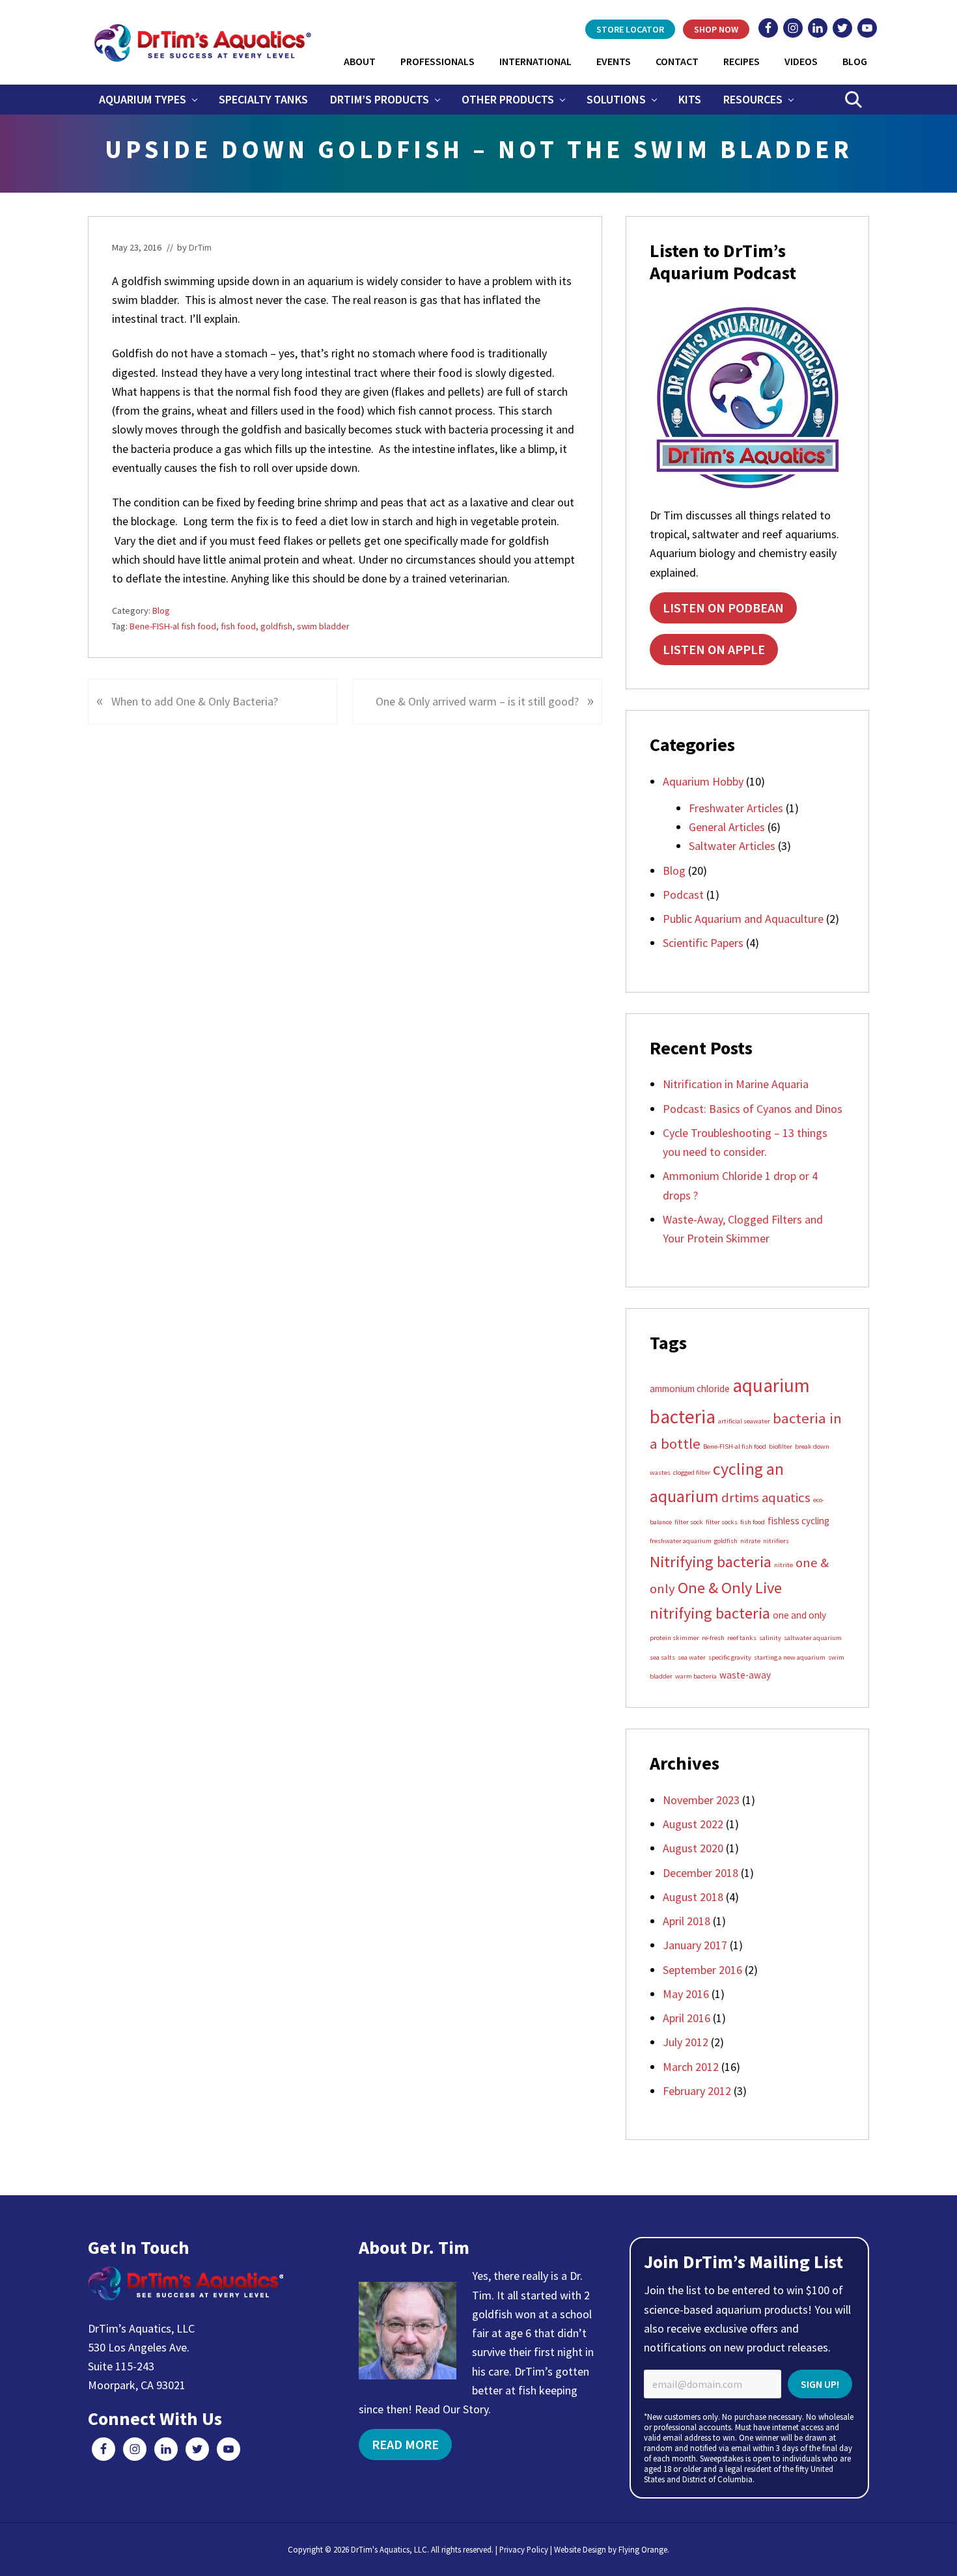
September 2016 (702, 1970)
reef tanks (742, 1638)
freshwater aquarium (681, 1541)
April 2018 (687, 1921)
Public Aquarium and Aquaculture (743, 919)
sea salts (662, 1657)
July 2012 (686, 2042)
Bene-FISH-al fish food (173, 626)
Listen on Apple (714, 649)
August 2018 (693, 1897)
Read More (405, 2444)
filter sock (689, 1522)
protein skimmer (674, 1638)
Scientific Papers (703, 943)
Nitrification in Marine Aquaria (736, 1084)
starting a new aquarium (790, 1657)
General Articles (727, 827)
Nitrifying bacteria (711, 1562)
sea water (692, 1657)
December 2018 (700, 1873)
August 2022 (693, 1824)
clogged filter (692, 1473)
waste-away (745, 1675)
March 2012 (691, 2067)
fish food (238, 626)
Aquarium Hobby (703, 781)
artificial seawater (744, 1421)
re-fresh (713, 1638)
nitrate (750, 1541)
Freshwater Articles (736, 808)
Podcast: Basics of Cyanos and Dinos (753, 1109)
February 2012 (697, 2091)
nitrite (784, 1565)
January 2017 (695, 1945)
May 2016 (686, 1994)
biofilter (781, 1446)
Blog (161, 610)
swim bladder (323, 626)
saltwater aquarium (813, 1638)
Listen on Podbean (723, 608)
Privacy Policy (524, 2549)
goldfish (276, 626)
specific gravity (730, 1657)
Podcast (683, 895)
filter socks (722, 1522)
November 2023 (701, 1800)
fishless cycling (798, 1521)
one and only (799, 1615)
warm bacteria (696, 1676)
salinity (770, 1638)
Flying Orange (643, 2549)
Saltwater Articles (732, 846)
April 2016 (687, 2018)
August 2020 (693, 1848)
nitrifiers (776, 1541)
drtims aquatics (766, 1498)
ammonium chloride (690, 1389)
